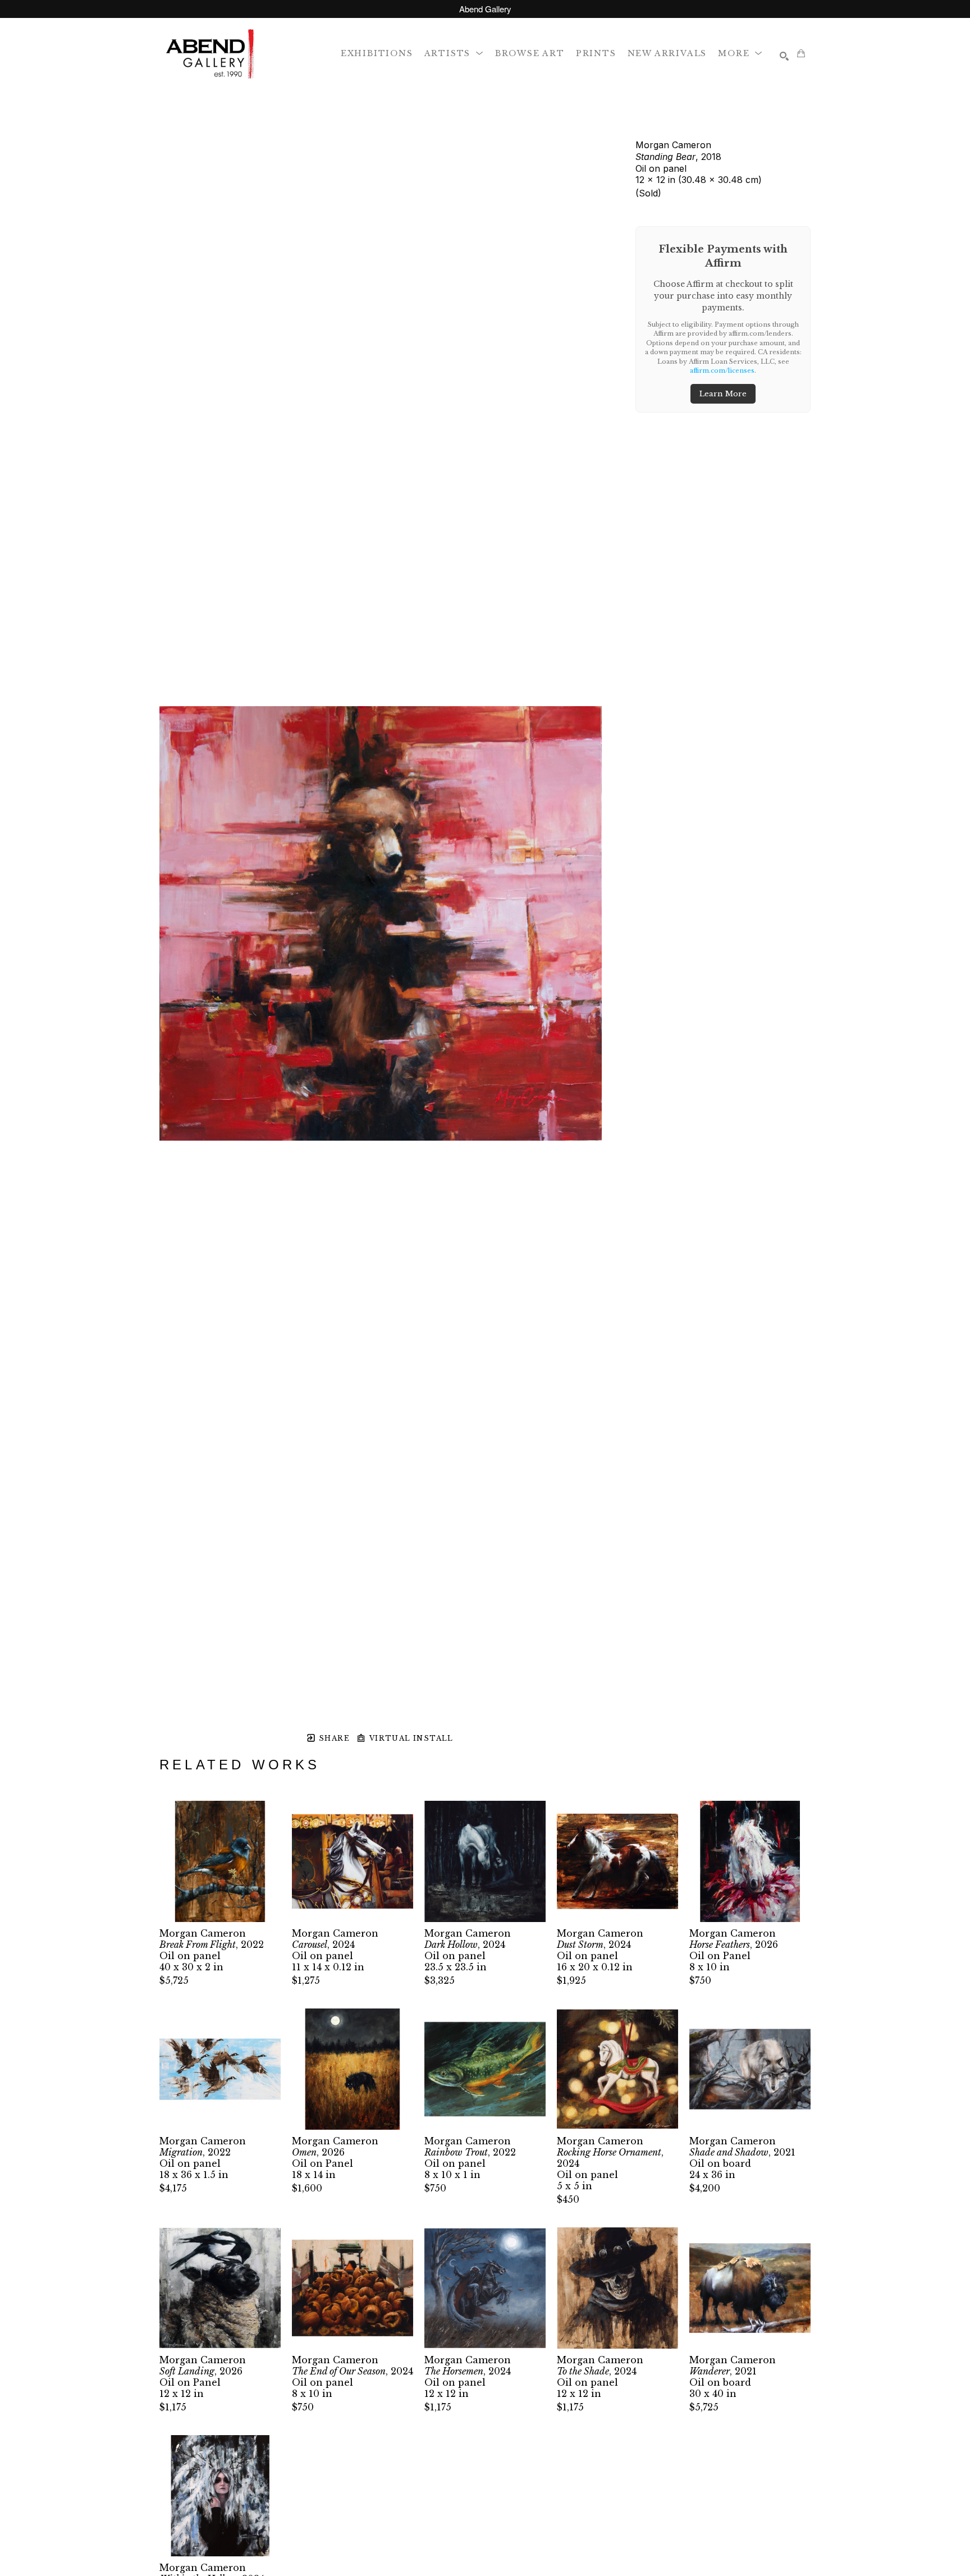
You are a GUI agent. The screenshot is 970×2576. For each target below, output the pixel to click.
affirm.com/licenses (722, 370)
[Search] (784, 56)
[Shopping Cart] (801, 53)
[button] (454, 53)
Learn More (723, 394)
